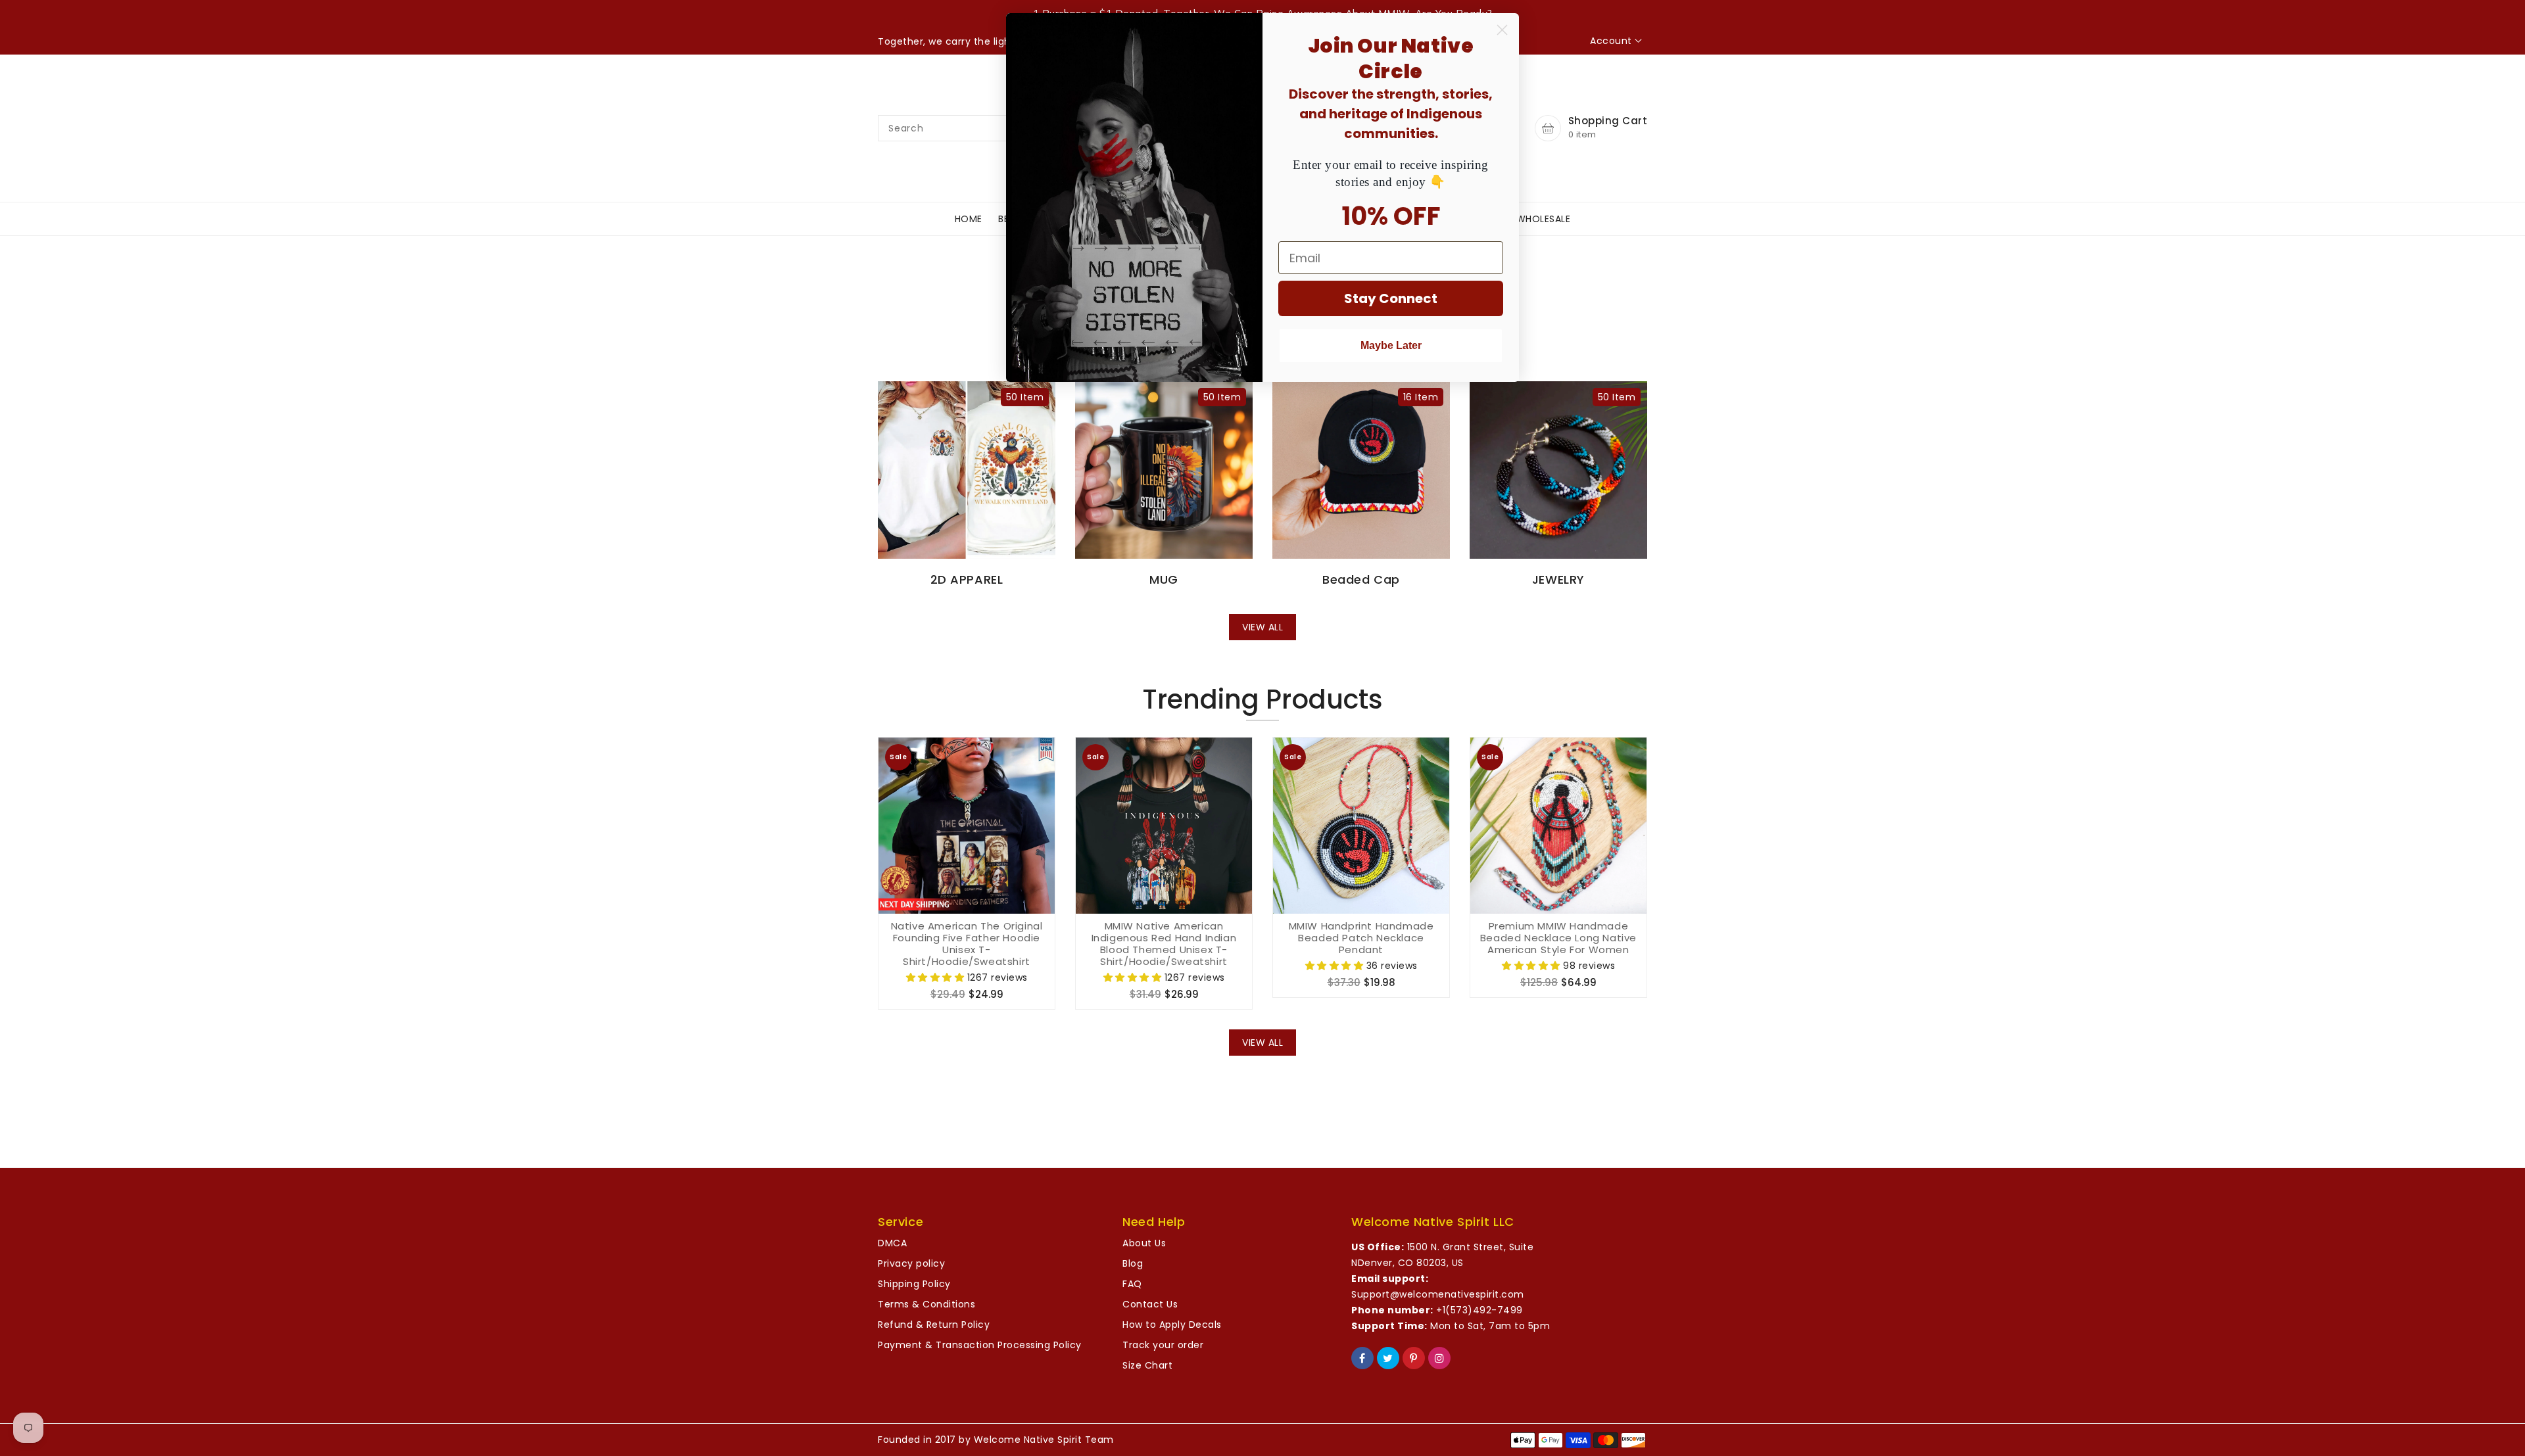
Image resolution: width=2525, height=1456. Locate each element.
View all (1262, 627)
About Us (1144, 1243)
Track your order (1163, 1345)
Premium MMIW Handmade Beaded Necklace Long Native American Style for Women (1558, 938)
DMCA (892, 1243)
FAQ (1132, 1284)
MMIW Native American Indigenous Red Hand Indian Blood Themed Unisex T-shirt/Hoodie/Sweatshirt (1164, 944)
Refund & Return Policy (934, 1325)
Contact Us (1150, 1304)
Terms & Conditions (926, 1304)
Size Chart (1147, 1365)
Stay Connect (1391, 298)
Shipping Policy (914, 1284)
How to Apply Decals (1172, 1325)
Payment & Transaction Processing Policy (980, 1345)
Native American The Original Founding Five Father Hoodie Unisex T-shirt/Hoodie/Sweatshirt (967, 944)
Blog (1133, 1263)
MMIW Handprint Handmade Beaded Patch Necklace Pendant (1361, 938)
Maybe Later (1391, 345)
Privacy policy (911, 1263)
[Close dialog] (1502, 30)
